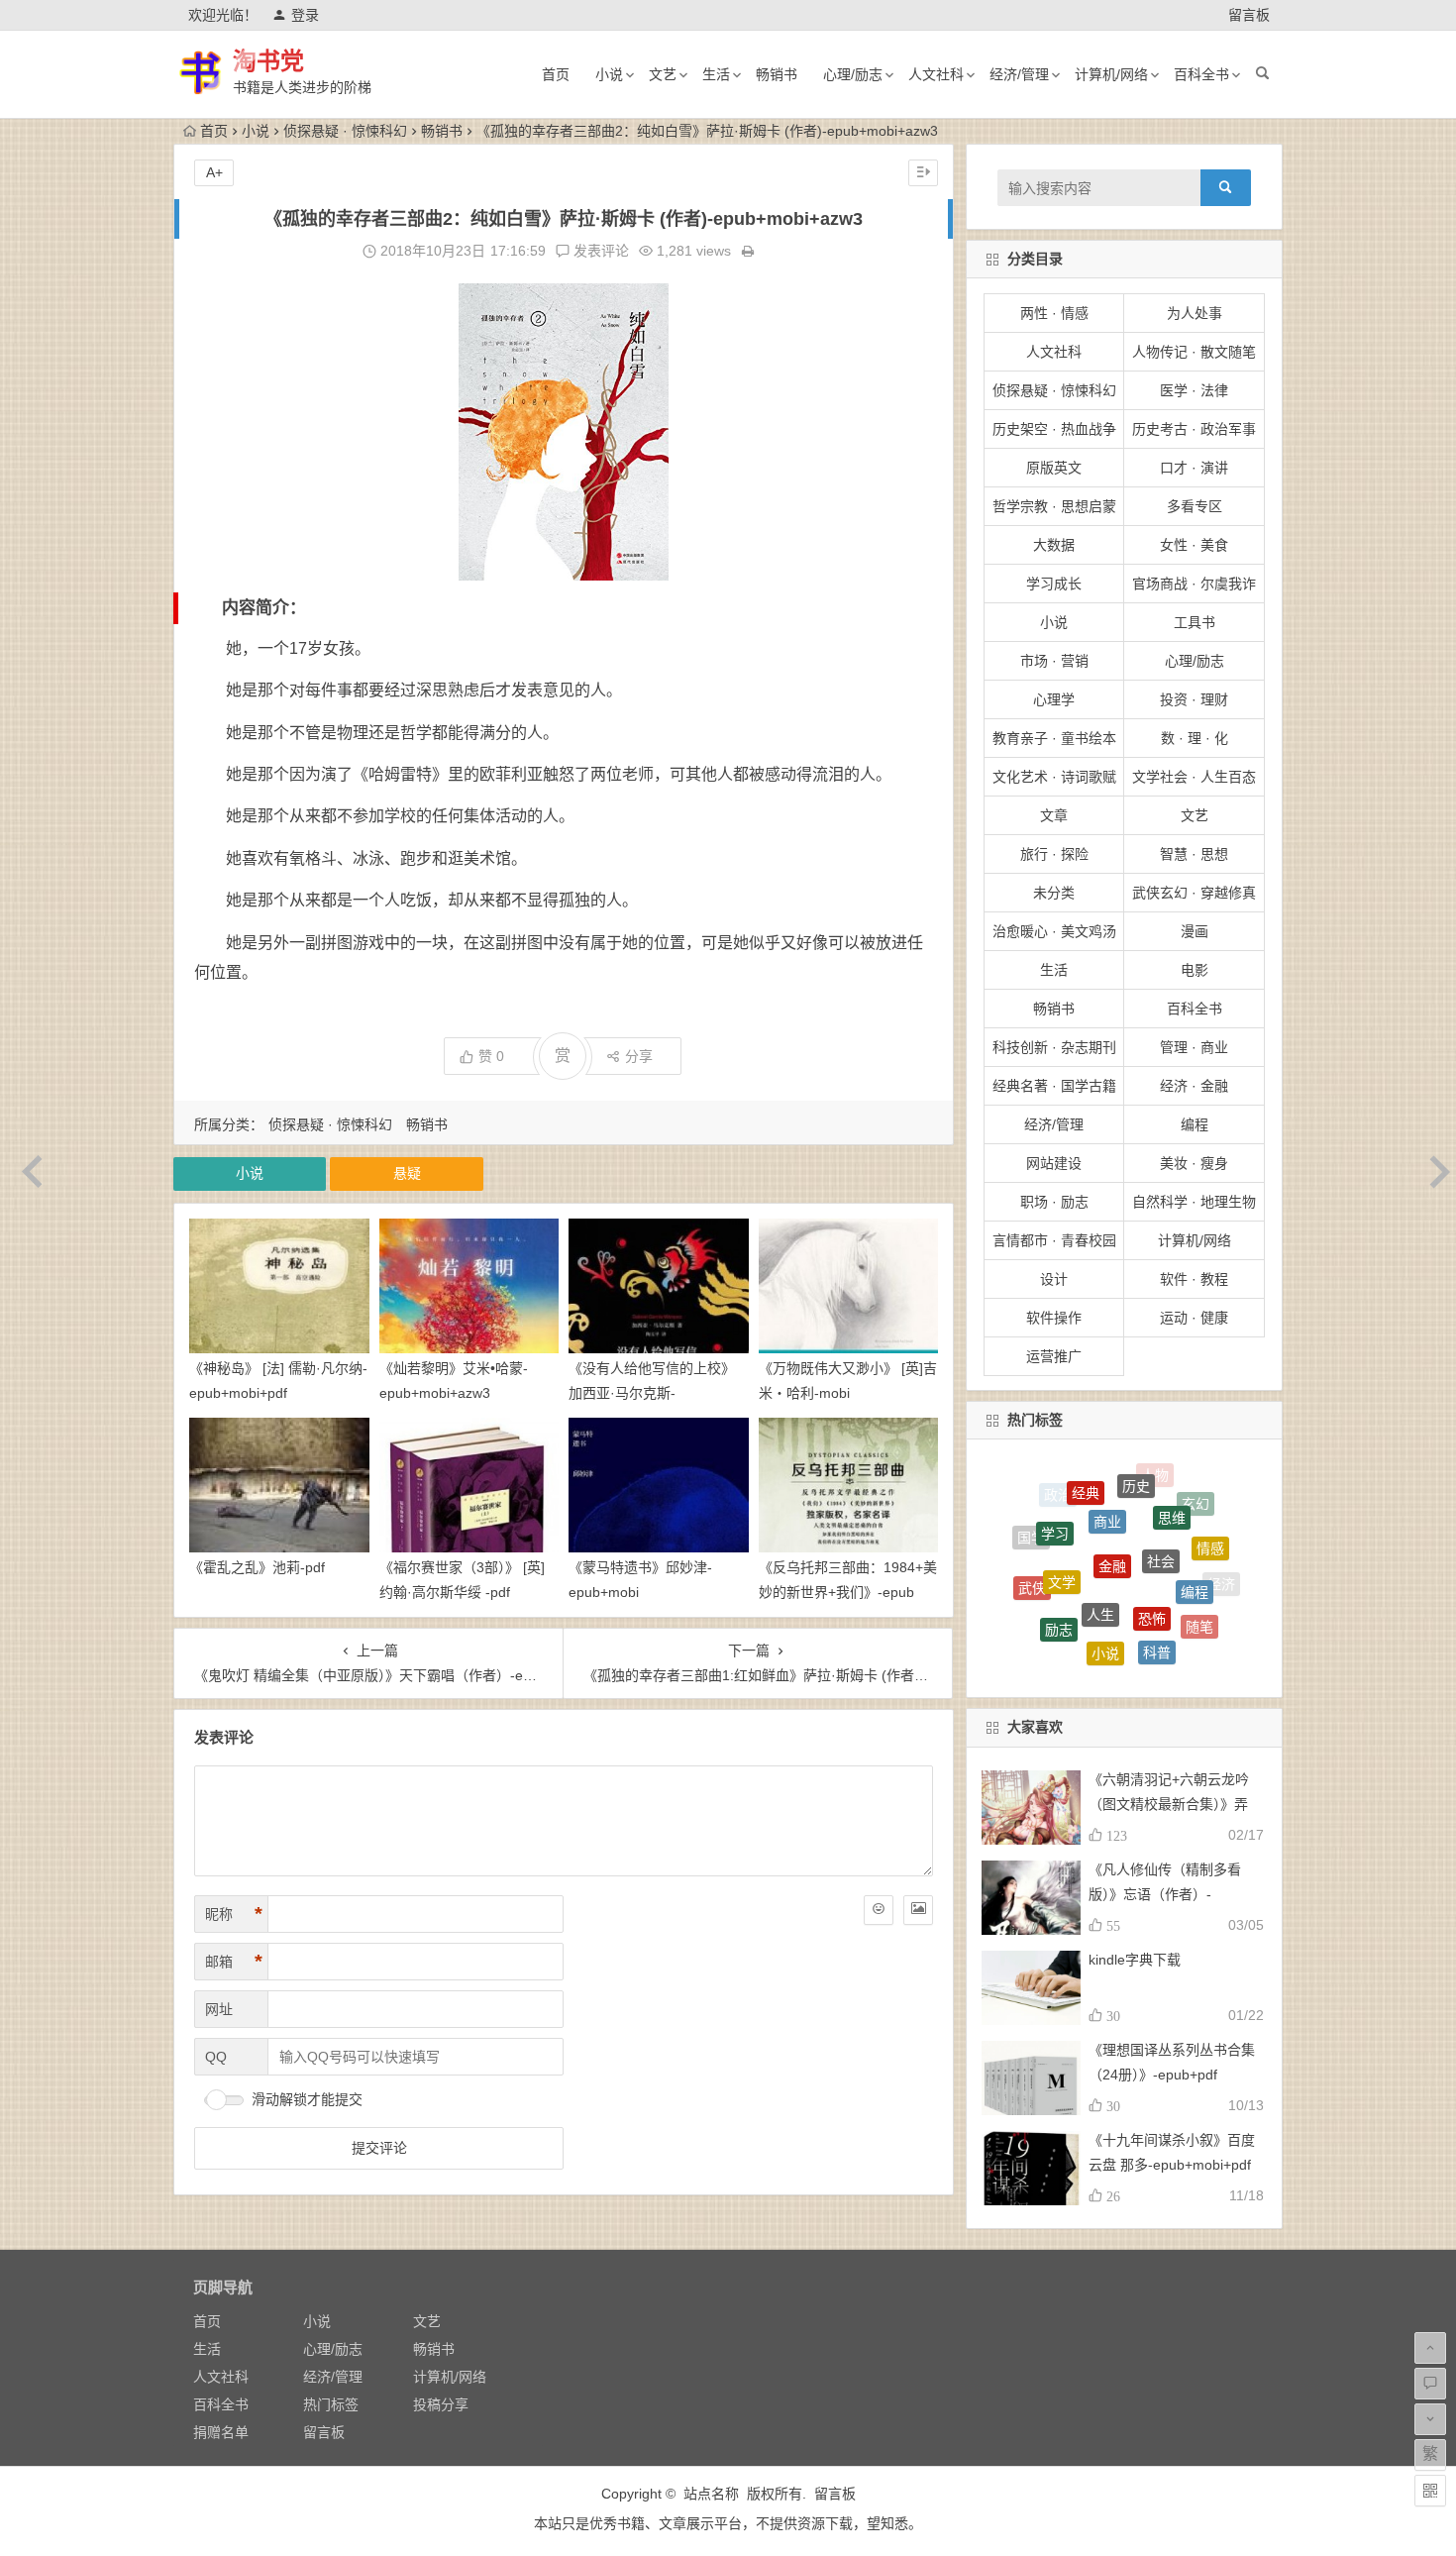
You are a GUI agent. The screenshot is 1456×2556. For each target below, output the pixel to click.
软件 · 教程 (1194, 1279)
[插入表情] (879, 1910)
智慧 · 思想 (1194, 854)
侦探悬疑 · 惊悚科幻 (345, 131)
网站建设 (1054, 1163)
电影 (1195, 970)
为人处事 (1195, 313)
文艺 (663, 74)
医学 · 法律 (1194, 390)
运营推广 (1054, 1356)
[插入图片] (918, 1910)
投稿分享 (441, 2404)
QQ (216, 2057)
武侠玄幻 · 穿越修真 (1194, 893)
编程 (1195, 1124)
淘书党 (268, 61)
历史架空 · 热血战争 (1054, 429)
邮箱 (234, 1962)
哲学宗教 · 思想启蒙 (1054, 506)
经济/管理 (1019, 74)
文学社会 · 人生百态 (1194, 777)
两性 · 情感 (1054, 313)
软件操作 (1054, 1318)
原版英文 (1054, 468)
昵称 (234, 1914)
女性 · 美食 (1194, 545)
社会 (1161, 1486)
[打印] (748, 251)
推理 (1075, 1616)
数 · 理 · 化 (1195, 738)
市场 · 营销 (1054, 661)
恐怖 (1152, 1525)
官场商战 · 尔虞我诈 (1194, 584)
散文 (1039, 1606)
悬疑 (407, 1173)
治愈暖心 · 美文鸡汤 (1054, 931)
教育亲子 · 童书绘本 (1054, 738)
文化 (1124, 1623)
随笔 (1199, 1574)
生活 (716, 74)
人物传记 (1162, 1657)
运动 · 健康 (1194, 1318)
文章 (1054, 815)
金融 (1112, 1483)
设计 (1054, 1279)
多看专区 (1195, 506)
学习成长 (1054, 584)
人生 (1100, 1520)
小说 (609, 74)
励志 (1059, 1563)
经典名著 (1174, 1624)
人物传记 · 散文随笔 (1194, 352)
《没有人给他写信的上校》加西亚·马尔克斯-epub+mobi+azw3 (652, 1393)
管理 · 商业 (1194, 1047)
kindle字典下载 (1135, 1960)
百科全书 (1201, 74)
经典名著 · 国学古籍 (1054, 1086)
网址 (219, 2009)
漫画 (1195, 931)
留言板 (1249, 15)
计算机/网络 (1111, 74)
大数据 (1054, 545)
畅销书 (777, 74)
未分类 (1054, 893)
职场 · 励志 (1054, 1202)
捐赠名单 (221, 2432)
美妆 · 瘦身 (1194, 1163)
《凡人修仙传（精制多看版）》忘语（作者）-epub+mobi (1165, 1894)
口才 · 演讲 (1194, 468)
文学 (1062, 1510)
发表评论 (599, 251)
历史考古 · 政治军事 (1194, 429)
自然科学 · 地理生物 (1194, 1202)
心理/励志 (853, 74)
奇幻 (1070, 1649)
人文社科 (936, 74)
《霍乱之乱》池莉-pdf (257, 1567)
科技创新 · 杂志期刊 (1054, 1047)
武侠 (1032, 1551)
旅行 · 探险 (1054, 854)
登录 (305, 15)
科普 (1157, 1575)
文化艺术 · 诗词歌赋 (1054, 777)
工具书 (1195, 622)
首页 (556, 74)
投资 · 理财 (1194, 699)
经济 (1221, 1571)
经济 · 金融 (1194, 1086)
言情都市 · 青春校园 (1054, 1240)
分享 (639, 1056)
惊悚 (1115, 1656)
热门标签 (331, 2404)
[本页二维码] (1430, 2491)
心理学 (1054, 699)
